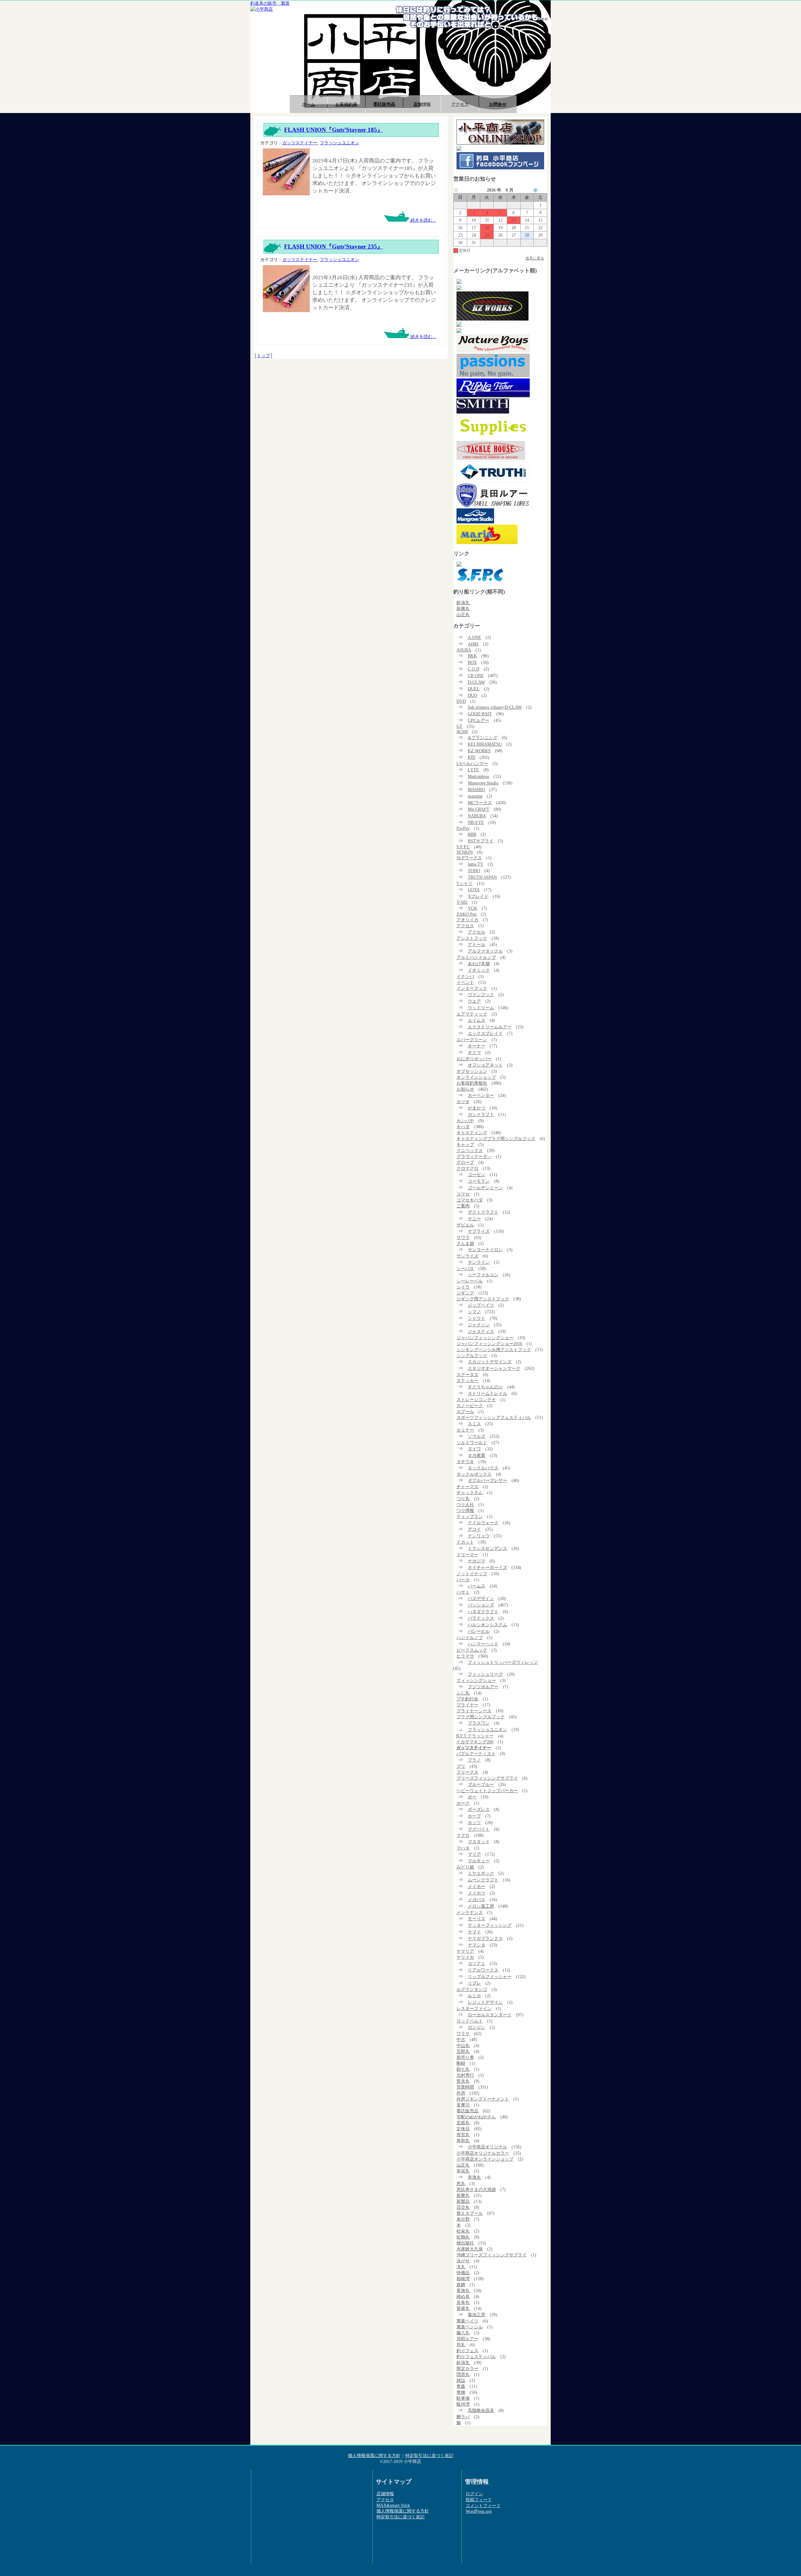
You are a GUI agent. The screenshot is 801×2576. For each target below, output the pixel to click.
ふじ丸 (463, 1693)
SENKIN (465, 852)
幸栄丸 (463, 2171)
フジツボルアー (483, 1687)
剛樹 (461, 2063)
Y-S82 (462, 902)
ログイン (474, 2494)
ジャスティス (481, 1331)
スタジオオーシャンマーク (494, 1368)
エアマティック (472, 1014)
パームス (477, 1586)
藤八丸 (463, 2333)
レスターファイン (474, 2008)
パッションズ (481, 1605)
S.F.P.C (463, 847)
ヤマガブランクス (485, 1938)
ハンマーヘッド (483, 1644)
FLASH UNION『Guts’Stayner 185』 (334, 130)
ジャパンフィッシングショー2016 (489, 1344)
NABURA (477, 816)
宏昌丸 (463, 2123)
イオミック (479, 970)
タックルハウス (483, 1468)
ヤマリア (465, 1951)
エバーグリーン (472, 1040)
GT (459, 726)
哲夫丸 (463, 2081)
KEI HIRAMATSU (485, 744)
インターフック (472, 988)
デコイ (474, 1529)
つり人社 (465, 1504)
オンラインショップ (476, 1077)
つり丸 (463, 1499)
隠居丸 (463, 2374)
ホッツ (474, 1823)
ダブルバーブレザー (487, 1480)
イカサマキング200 (475, 1742)
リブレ (474, 1983)
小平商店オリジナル (487, 2147)
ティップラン (470, 1516)
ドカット (465, 1542)
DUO (472, 695)
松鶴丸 (463, 2237)
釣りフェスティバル (476, 2357)
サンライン (479, 1262)
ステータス (467, 1375)
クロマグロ (467, 1168)
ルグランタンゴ (472, 1989)
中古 (461, 2039)
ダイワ (474, 1449)
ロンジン (477, 2027)
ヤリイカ (465, 1957)
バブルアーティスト (476, 1754)
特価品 (463, 2273)
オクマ (474, 1052)
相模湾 (463, 2279)
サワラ (463, 1237)
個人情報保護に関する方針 (374, 2455)
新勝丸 (463, 609)
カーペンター (481, 1095)
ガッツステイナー (300, 143)
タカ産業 (477, 1455)
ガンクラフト (481, 1114)
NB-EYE (476, 822)
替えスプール (470, 2213)
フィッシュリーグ (485, 1674)
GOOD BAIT (480, 714)
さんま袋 (465, 1243)
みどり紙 (465, 1867)
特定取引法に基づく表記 (429, 2455)
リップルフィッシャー (490, 1977)
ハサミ (463, 1592)
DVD (461, 701)
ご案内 (463, 1206)
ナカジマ (477, 1561)
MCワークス (480, 803)
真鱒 (461, 2285)
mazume (475, 796)
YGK (472, 908)
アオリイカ (467, 920)
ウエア (474, 1001)
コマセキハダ (470, 1200)
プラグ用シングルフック (481, 1717)
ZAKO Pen (467, 914)
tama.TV (476, 864)
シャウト (477, 1318)
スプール (465, 1411)
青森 (461, 2386)
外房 (461, 2093)
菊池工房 (477, 2315)
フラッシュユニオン (339, 143)
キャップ (465, 1144)
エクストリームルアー (490, 1027)
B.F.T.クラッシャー (475, 1736)
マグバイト (479, 1829)
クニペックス (470, 1150)
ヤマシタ (477, 1945)
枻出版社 (465, 2243)
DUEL (474, 689)
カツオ (463, 1102)
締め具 (463, 2296)
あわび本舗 (479, 964)
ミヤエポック (481, 1873)
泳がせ (463, 2261)
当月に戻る (535, 258)
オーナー (477, 1046)
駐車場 (463, 2398)
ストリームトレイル (487, 1393)
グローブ (465, 1162)
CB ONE (476, 676)
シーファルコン (483, 1275)
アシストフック (472, 938)
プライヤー (467, 1705)
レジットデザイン (485, 2002)
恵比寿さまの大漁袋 (476, 2189)
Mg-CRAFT (479, 809)
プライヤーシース (474, 1711)
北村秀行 (465, 2075)
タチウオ (465, 1462)
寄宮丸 (463, 2135)
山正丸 (463, 614)
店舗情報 (422, 104)
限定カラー (467, 2368)
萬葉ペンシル (470, 2327)
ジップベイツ (481, 1305)
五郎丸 (463, 2051)
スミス (474, 1424)
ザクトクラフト (483, 1212)
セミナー (465, 1430)
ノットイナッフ (472, 1574)
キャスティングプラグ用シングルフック (496, 1139)
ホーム (309, 104)
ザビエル (465, 1225)
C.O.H (474, 669)
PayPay (463, 828)
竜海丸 (463, 2291)
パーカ (463, 1580)
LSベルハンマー (472, 764)
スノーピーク (470, 1406)
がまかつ (477, 1108)
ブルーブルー (481, 1784)
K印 (472, 757)
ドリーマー (467, 1555)
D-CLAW (476, 682)
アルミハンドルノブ (476, 957)
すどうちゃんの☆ (485, 1387)
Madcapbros (478, 776)
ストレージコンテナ (476, 1400)
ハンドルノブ (470, 1638)
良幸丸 (463, 2302)
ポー (472, 1797)
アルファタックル (485, 951)
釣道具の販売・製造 (270, 3)
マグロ (463, 1835)
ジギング (465, 1293)
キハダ (463, 1127)
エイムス (477, 1020)
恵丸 (461, 2183)
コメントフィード (483, 2506)
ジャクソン (479, 1325)
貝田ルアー (467, 2339)
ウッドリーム (481, 1008)
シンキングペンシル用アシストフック (494, 1350)
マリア (474, 1854)
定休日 (463, 2129)
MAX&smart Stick (393, 2505)
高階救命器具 (481, 2410)
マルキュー (479, 1861)
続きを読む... (423, 220)
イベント (465, 982)
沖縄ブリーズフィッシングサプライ (492, 2255)
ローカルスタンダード (490, 2015)
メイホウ (477, 1893)
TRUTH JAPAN (482, 877)
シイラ (463, 1287)
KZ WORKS (479, 751)
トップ (263, 356)
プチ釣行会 (467, 1699)
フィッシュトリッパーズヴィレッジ (503, 1662)
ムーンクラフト (483, 1880)
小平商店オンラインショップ (485, 2159)
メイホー (477, 1886)
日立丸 (463, 2207)
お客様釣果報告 (472, 1083)
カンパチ (465, 1121)
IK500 (462, 732)
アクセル (477, 932)
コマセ (463, 1194)
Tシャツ (464, 883)
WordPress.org (479, 2511)
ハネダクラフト (483, 1612)
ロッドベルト (470, 2021)
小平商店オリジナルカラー (483, 2153)
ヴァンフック (481, 995)
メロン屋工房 (481, 1906)
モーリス (477, 1919)
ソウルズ (477, 1436)
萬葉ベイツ (467, 2321)
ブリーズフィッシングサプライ (487, 1778)
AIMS (473, 644)
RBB (472, 834)
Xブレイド (478, 896)
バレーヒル (479, 1631)
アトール (477, 944)
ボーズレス (479, 1809)
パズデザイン (481, 1598)
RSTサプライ (481, 841)
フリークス (467, 1772)
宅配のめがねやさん (476, 2117)
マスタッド (479, 1842)
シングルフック (472, 1355)
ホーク (463, 1803)
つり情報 (465, 1510)
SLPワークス (469, 858)
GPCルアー (479, 720)
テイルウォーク (483, 1523)
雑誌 (461, 2380)
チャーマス (467, 1487)
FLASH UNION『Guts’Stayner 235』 (334, 247)
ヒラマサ (465, 1656)
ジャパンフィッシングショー (485, 1338)
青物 (461, 2392)
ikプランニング (483, 738)
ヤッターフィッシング (490, 1925)
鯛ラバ (463, 2417)
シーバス (465, 1268)
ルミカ (474, 1996)
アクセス (460, 104)
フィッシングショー (476, 1680)
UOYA (474, 890)
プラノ (474, 1760)
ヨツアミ (477, 1963)
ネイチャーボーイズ (487, 1567)
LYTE (473, 770)
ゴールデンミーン (485, 1188)
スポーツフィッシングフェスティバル (494, 1417)
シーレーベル (470, 1281)
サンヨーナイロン (485, 1250)
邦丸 (461, 2345)
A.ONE (474, 637)
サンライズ (467, 1256)
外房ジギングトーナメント (483, 2099)
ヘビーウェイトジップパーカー (487, 1791)
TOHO (474, 871)
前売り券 (465, 2057)
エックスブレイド (485, 1033)
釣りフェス (467, 2351)
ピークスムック (472, 1650)
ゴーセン (477, 1175)
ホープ (474, 1816)
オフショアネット (485, 1065)
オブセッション (472, 1071)
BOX (472, 662)
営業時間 (465, 2087)
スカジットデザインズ (490, 1362)
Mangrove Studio (483, 783)
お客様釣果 (346, 104)
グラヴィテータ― (474, 1156)
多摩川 (463, 2105)
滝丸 (461, 2267)
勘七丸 (463, 2069)
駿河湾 (463, 2404)
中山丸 (463, 2045)
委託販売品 (384, 104)
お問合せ (498, 104)
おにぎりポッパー (474, 1059)
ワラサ (463, 2034)
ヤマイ (474, 1932)
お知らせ (465, 1089)
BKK (472, 656)
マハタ (463, 1848)
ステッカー (467, 1381)
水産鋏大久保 (470, 2249)
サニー (474, 1219)
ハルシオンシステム (487, 1625)
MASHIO (476, 789)
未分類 (463, 2219)
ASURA (464, 650)
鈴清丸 (463, 603)
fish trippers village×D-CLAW (495, 707)
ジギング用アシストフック (483, 1299)
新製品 (463, 2201)
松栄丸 (463, 2231)
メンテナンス (470, 1912)
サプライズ (479, 1231)
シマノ (474, 1312)
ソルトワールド (472, 1442)
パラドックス (481, 1618)
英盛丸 (463, 2308)
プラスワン (479, 1723)
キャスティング (472, 1133)
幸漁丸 (474, 2177)
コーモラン (479, 1181)
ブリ (461, 1766)
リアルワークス (483, 1970)
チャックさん (470, 1493)
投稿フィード (479, 2500)
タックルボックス (474, 1474)
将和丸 (463, 2141)
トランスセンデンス (487, 1548)
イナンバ (465, 976)
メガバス (477, 1900)
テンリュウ (479, 1536)
